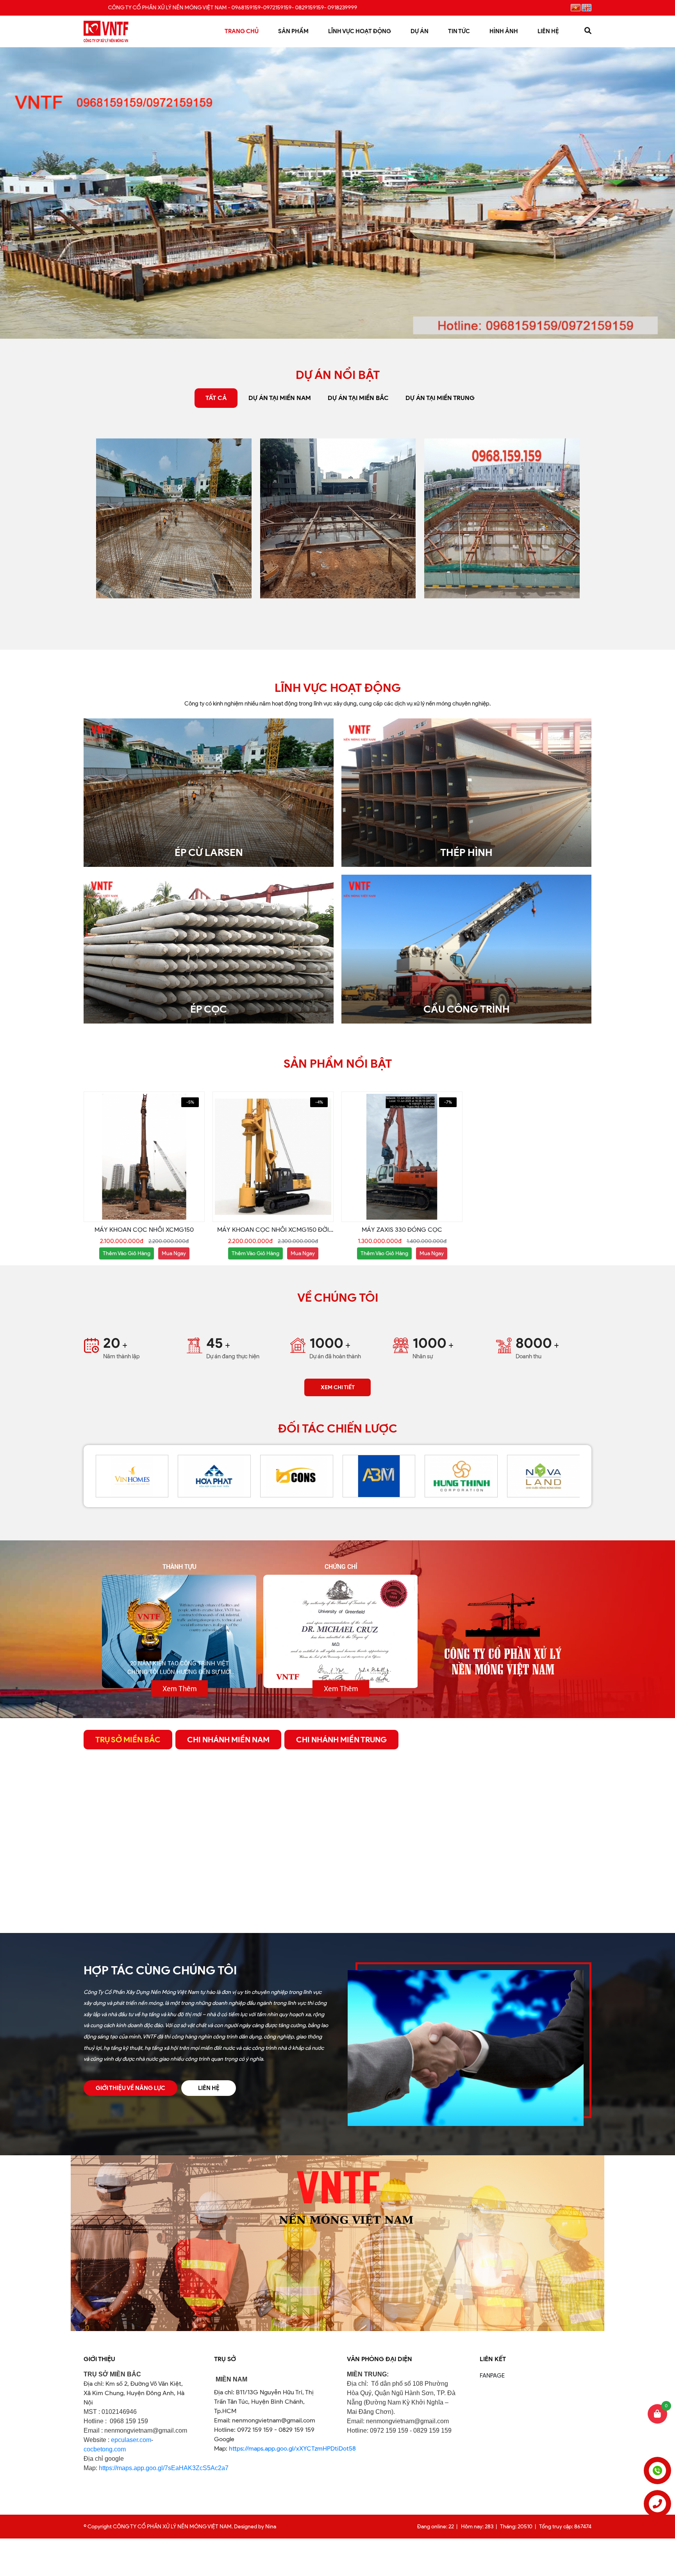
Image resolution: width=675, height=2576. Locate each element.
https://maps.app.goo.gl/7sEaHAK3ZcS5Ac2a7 (164, 2468)
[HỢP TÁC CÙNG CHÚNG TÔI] (466, 1974)
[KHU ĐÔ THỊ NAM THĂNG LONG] (502, 518)
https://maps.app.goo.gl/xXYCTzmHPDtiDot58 (292, 2448)
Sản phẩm (293, 31)
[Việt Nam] (576, 8)
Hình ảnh (504, 31)
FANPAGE (492, 2376)
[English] (587, 8)
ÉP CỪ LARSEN (209, 852)
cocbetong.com (105, 2449)
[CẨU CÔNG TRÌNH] (466, 879)
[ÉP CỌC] (209, 879)
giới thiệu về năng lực (130, 2088)
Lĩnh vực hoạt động (360, 31)
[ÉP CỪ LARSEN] (209, 723)
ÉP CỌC (209, 1009)
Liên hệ (548, 31)
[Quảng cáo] (337, 2159)
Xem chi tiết (338, 1387)
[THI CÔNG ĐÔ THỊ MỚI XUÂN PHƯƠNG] (338, 518)
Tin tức (459, 31)
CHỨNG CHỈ (341, 1566)
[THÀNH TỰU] (179, 1631)
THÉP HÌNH (466, 852)
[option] (174, 518)
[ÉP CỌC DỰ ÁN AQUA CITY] (174, 518)
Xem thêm (180, 1688)
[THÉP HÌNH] (466, 723)
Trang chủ (242, 31)
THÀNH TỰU (179, 1566)
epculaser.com (131, 2440)
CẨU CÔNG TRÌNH (467, 1009)
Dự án (420, 31)
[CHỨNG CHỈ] (341, 1631)
